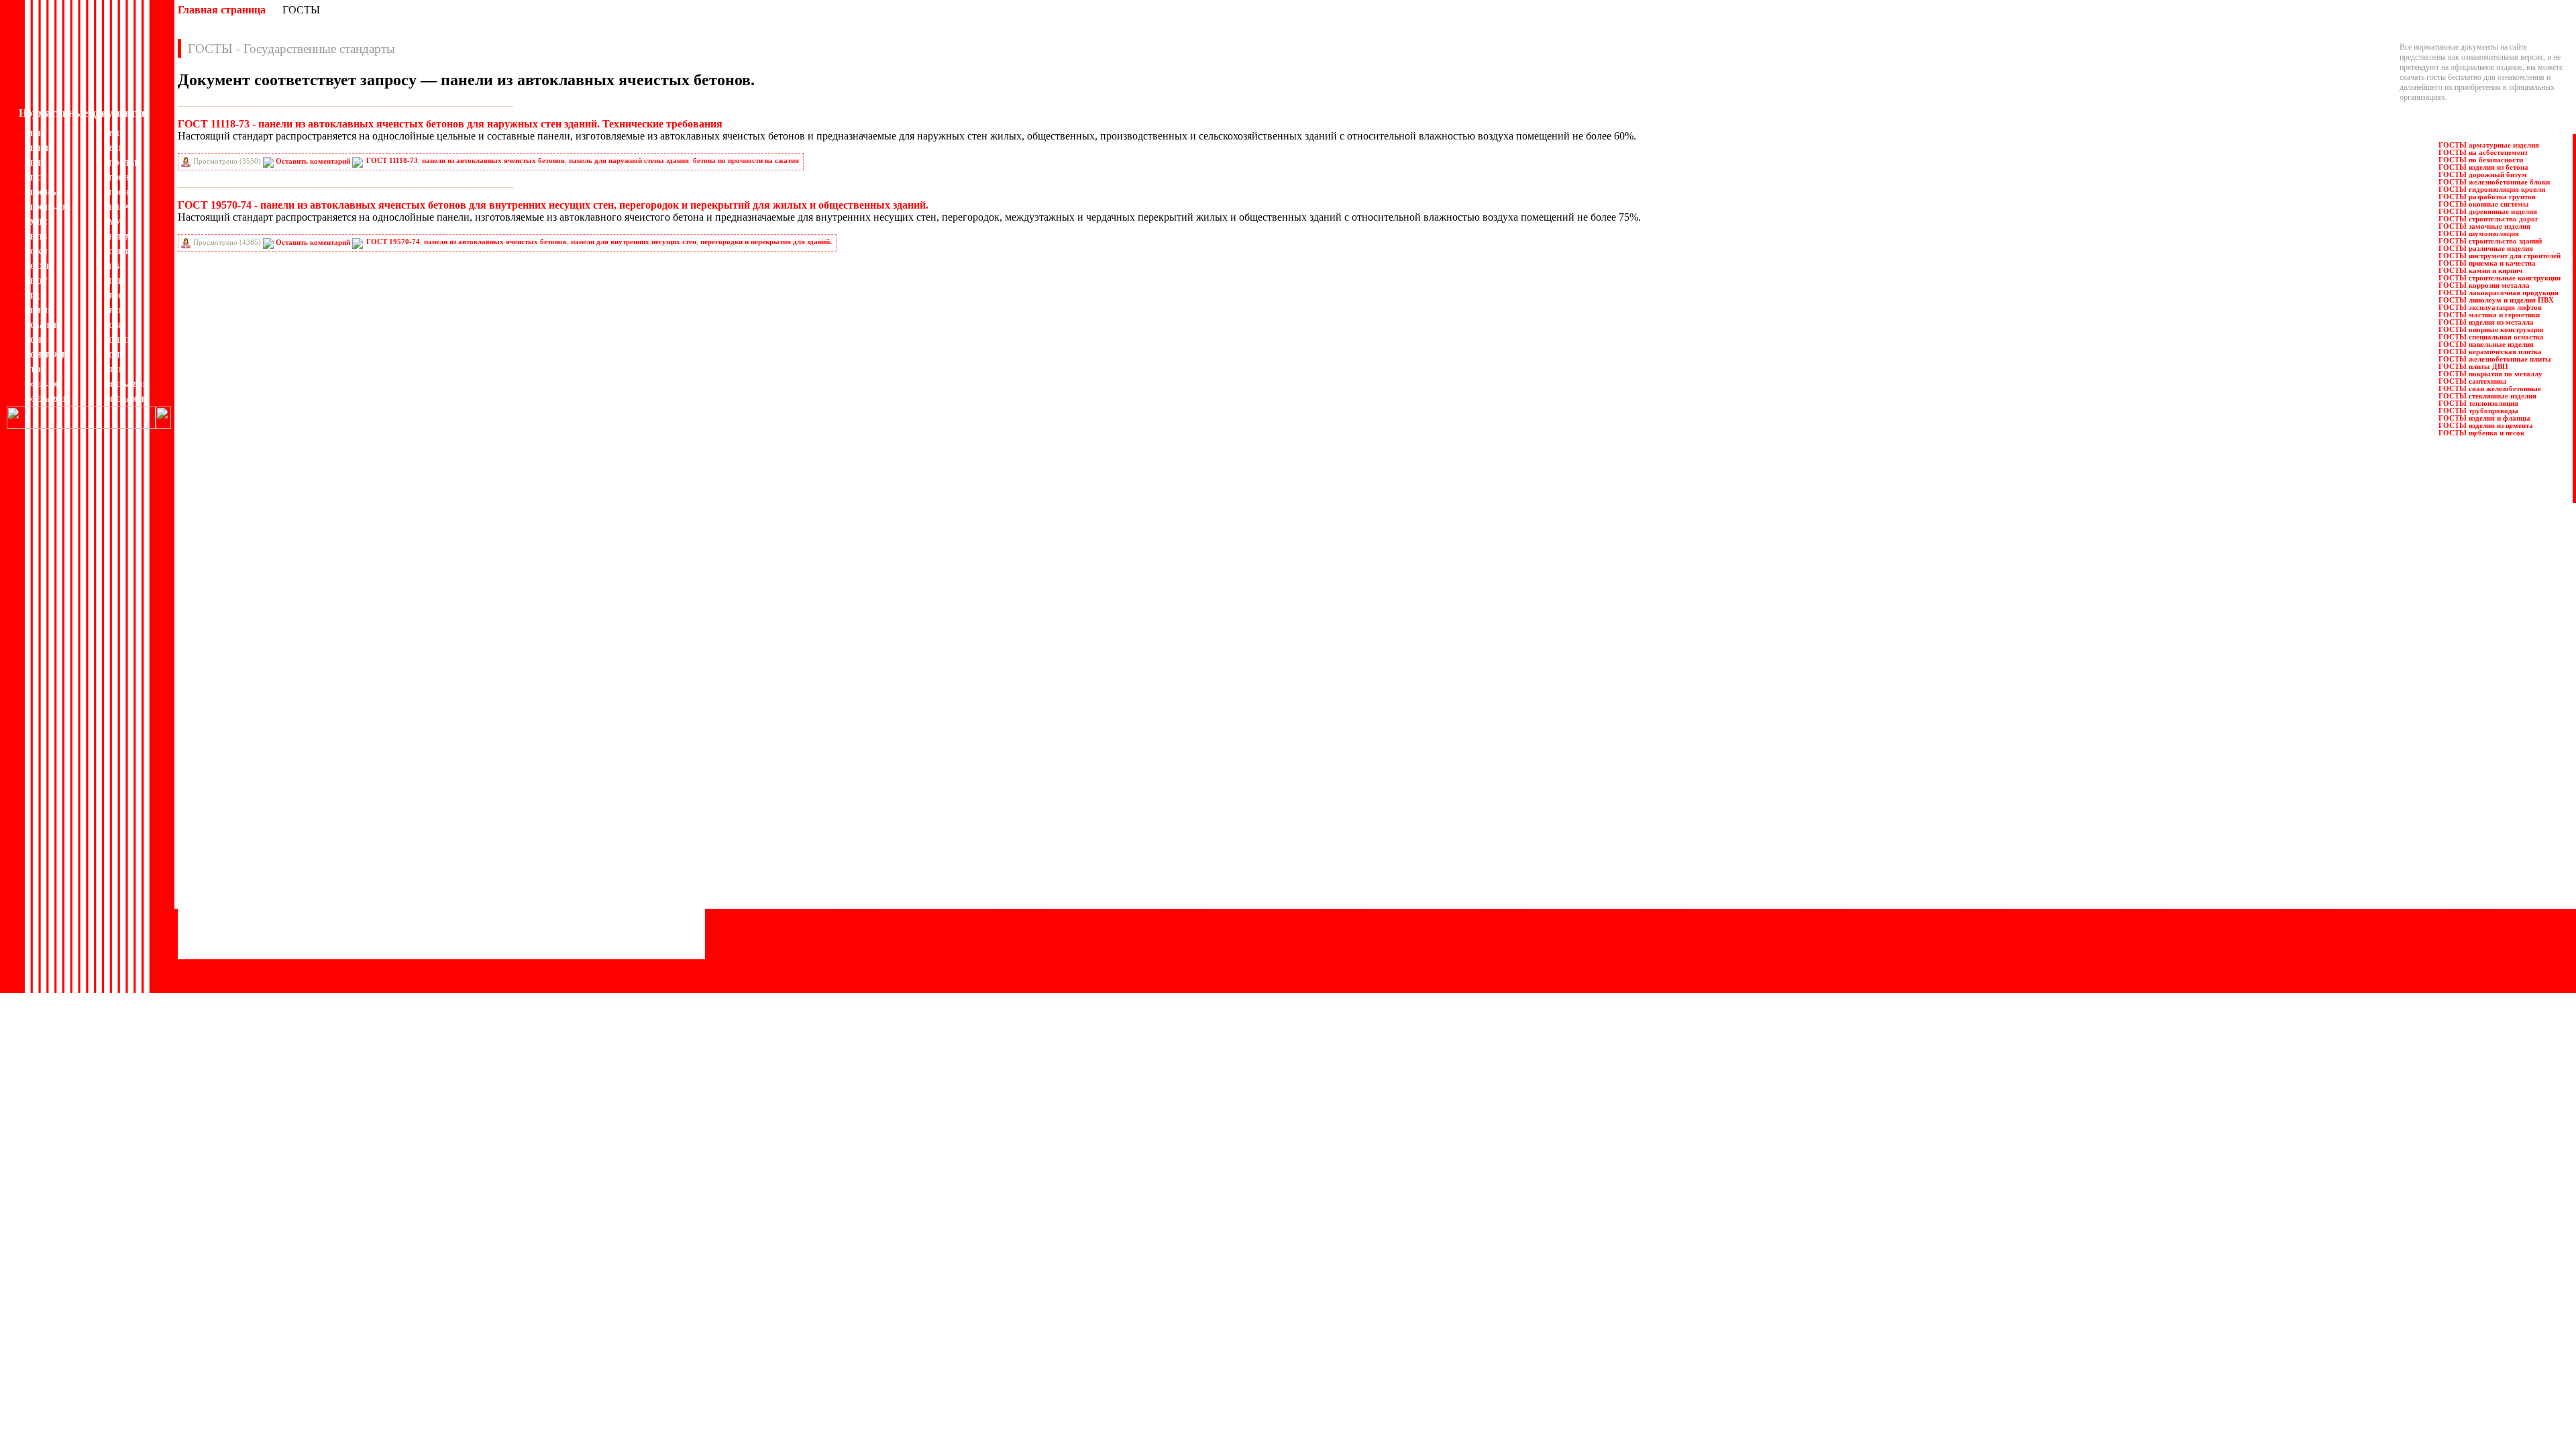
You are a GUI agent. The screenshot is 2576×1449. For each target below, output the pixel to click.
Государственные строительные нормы (247, 812)
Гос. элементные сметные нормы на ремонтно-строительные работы (296, 853)
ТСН (117, 370)
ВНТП (41, 148)
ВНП (117, 133)
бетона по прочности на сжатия (746, 161)
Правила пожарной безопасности (498, 772)
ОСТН (41, 266)
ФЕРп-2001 (48, 399)
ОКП (39, 252)
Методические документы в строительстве (253, 873)
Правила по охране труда (485, 762)
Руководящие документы (485, 782)
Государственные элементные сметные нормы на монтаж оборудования (302, 833)
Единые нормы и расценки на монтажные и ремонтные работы (286, 863)
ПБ (114, 266)
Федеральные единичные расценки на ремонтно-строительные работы (559, 933)
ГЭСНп (121, 193)
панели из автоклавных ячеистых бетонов (493, 161)
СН (36, 340)
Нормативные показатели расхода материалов (259, 903)
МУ (115, 222)
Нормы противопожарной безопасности (249, 893)
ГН (36, 163)
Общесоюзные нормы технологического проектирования (278, 923)
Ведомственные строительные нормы (245, 792)
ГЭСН (119, 178)
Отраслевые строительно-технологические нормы (265, 933)
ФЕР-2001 (46, 384)
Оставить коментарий (313, 161)
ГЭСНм (43, 193)
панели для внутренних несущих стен (634, 242)
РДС (116, 296)
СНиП (119, 340)
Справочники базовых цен (487, 833)
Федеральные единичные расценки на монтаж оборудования (543, 913)
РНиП (41, 311)
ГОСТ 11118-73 (392, 161)
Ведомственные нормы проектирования (249, 772)
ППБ (117, 281)
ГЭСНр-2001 (51, 207)
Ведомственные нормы (221, 762)
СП (114, 355)
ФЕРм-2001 (127, 384)
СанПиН (45, 325)
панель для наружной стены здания (629, 161)
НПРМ (120, 237)
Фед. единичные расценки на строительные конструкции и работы (552, 903)
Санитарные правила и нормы (493, 822)
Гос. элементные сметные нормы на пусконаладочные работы (285, 843)
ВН (36, 133)
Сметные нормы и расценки (489, 863)
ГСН (38, 178)
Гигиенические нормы (219, 802)
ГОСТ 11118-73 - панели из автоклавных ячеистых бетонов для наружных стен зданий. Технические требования (450, 124)
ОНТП (120, 252)
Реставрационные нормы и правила (502, 802)
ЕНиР (118, 207)
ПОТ (39, 281)
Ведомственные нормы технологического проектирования (280, 782)
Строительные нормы (479, 843)
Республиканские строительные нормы (508, 812)
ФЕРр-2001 (126, 399)
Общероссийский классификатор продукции (256, 913)
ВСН (117, 148)
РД (35, 296)
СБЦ (117, 325)
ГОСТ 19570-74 (393, 242)
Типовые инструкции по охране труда (505, 883)
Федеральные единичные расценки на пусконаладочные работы (548, 923)
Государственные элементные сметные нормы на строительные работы (300, 822)
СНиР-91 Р (48, 355)
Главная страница (222, 10)
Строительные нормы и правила (496, 853)
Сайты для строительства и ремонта (240, 953)
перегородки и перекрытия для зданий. (766, 242)
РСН (117, 311)
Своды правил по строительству (497, 873)
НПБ (39, 237)
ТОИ (39, 370)
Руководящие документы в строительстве (513, 792)
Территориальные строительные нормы (508, 893)
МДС (39, 222)
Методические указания (222, 883)
